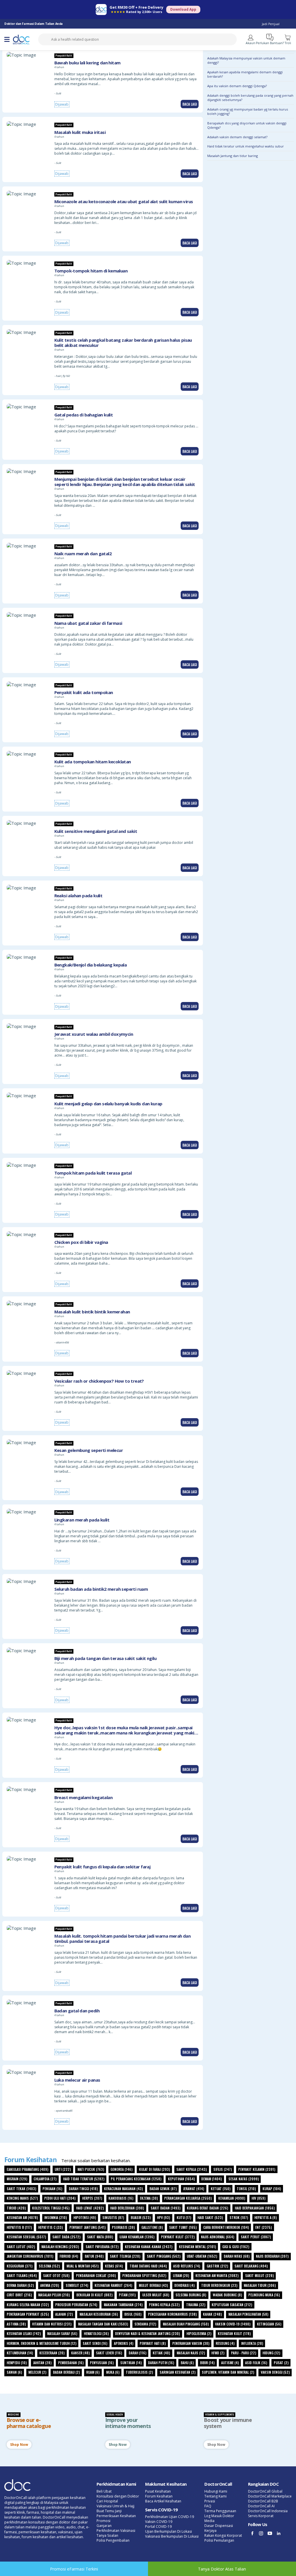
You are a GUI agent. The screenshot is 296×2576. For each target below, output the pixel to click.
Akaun (250, 43)
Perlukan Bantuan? (270, 43)
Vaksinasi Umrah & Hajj (115, 2506)
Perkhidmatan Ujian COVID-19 (170, 2517)
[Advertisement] (251, 1118)
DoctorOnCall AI (261, 2506)
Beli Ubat (104, 2491)
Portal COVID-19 (158, 2527)
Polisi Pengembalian (113, 2540)
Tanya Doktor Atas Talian (222, 2569)
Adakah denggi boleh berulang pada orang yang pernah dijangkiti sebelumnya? (250, 98)
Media (209, 2521)
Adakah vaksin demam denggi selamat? (237, 137)
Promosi (103, 2521)
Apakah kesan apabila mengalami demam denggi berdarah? (245, 74)
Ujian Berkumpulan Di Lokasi (169, 2531)
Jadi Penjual (271, 24)
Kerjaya (210, 2531)
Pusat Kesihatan (158, 2491)
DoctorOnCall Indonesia (268, 2511)
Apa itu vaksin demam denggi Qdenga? (237, 86)
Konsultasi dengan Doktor (118, 2496)
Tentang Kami (215, 2496)
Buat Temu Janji (109, 2511)
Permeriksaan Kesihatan (116, 2516)
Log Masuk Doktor (219, 2516)
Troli (288, 43)
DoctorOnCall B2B (263, 2501)
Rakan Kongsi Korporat (223, 2535)
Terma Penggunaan (220, 2511)
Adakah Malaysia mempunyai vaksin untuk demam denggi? (246, 60)
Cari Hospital (107, 2501)
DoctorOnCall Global (265, 2491)
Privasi (210, 2501)
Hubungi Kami (216, 2491)
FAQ (208, 2506)
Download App (183, 9)
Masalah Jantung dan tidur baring (233, 156)
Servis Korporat (261, 2516)
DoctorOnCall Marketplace (270, 2496)
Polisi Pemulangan (219, 2540)
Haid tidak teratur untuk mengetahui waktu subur (246, 146)
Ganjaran (104, 2526)
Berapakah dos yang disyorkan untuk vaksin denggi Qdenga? (247, 125)
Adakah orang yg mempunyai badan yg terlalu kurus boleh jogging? (248, 111)
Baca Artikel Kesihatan (163, 2501)
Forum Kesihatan (159, 2496)
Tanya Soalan (107, 2535)
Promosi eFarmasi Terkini (74, 2569)
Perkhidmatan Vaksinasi (116, 2531)
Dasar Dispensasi (219, 2526)
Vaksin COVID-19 (159, 2522)
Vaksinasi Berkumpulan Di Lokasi (172, 2536)
